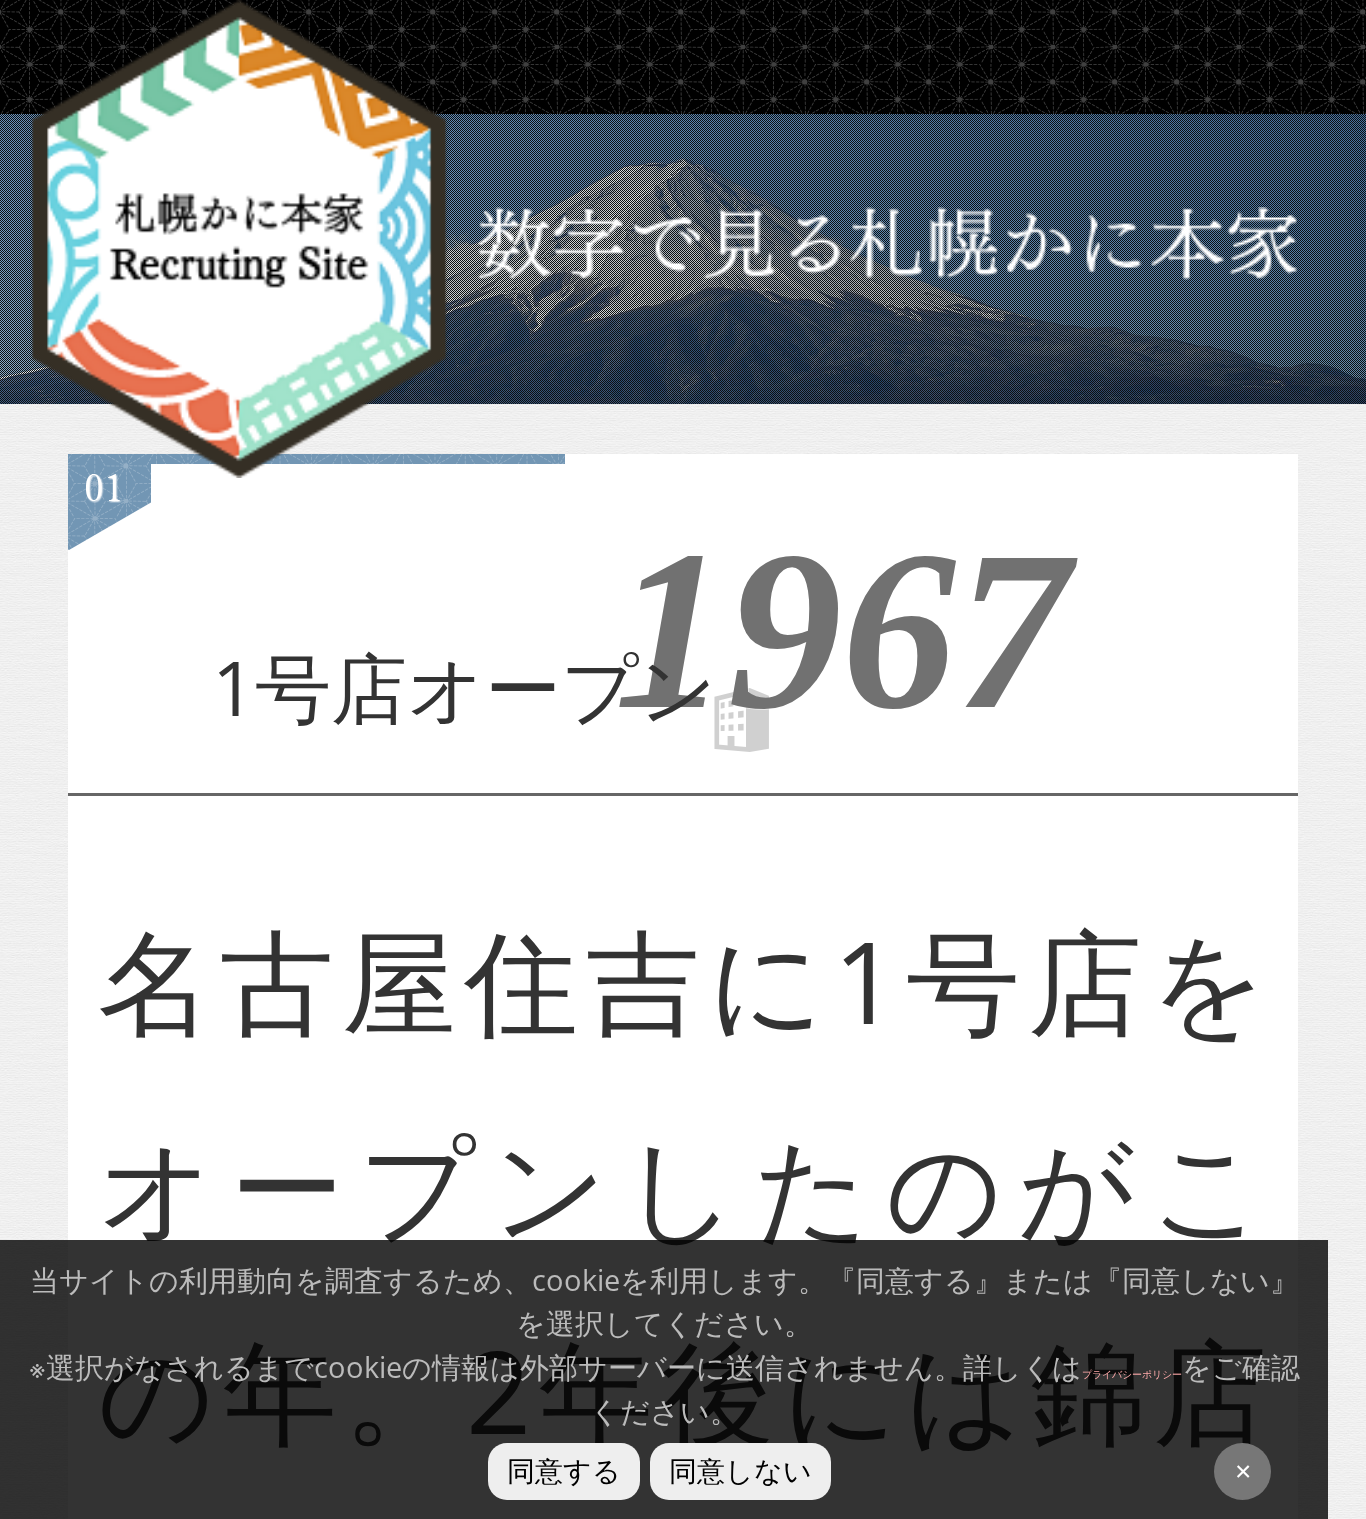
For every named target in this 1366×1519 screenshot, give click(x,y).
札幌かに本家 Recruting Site (239, 239)
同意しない (740, 1471)
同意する (564, 1471)
